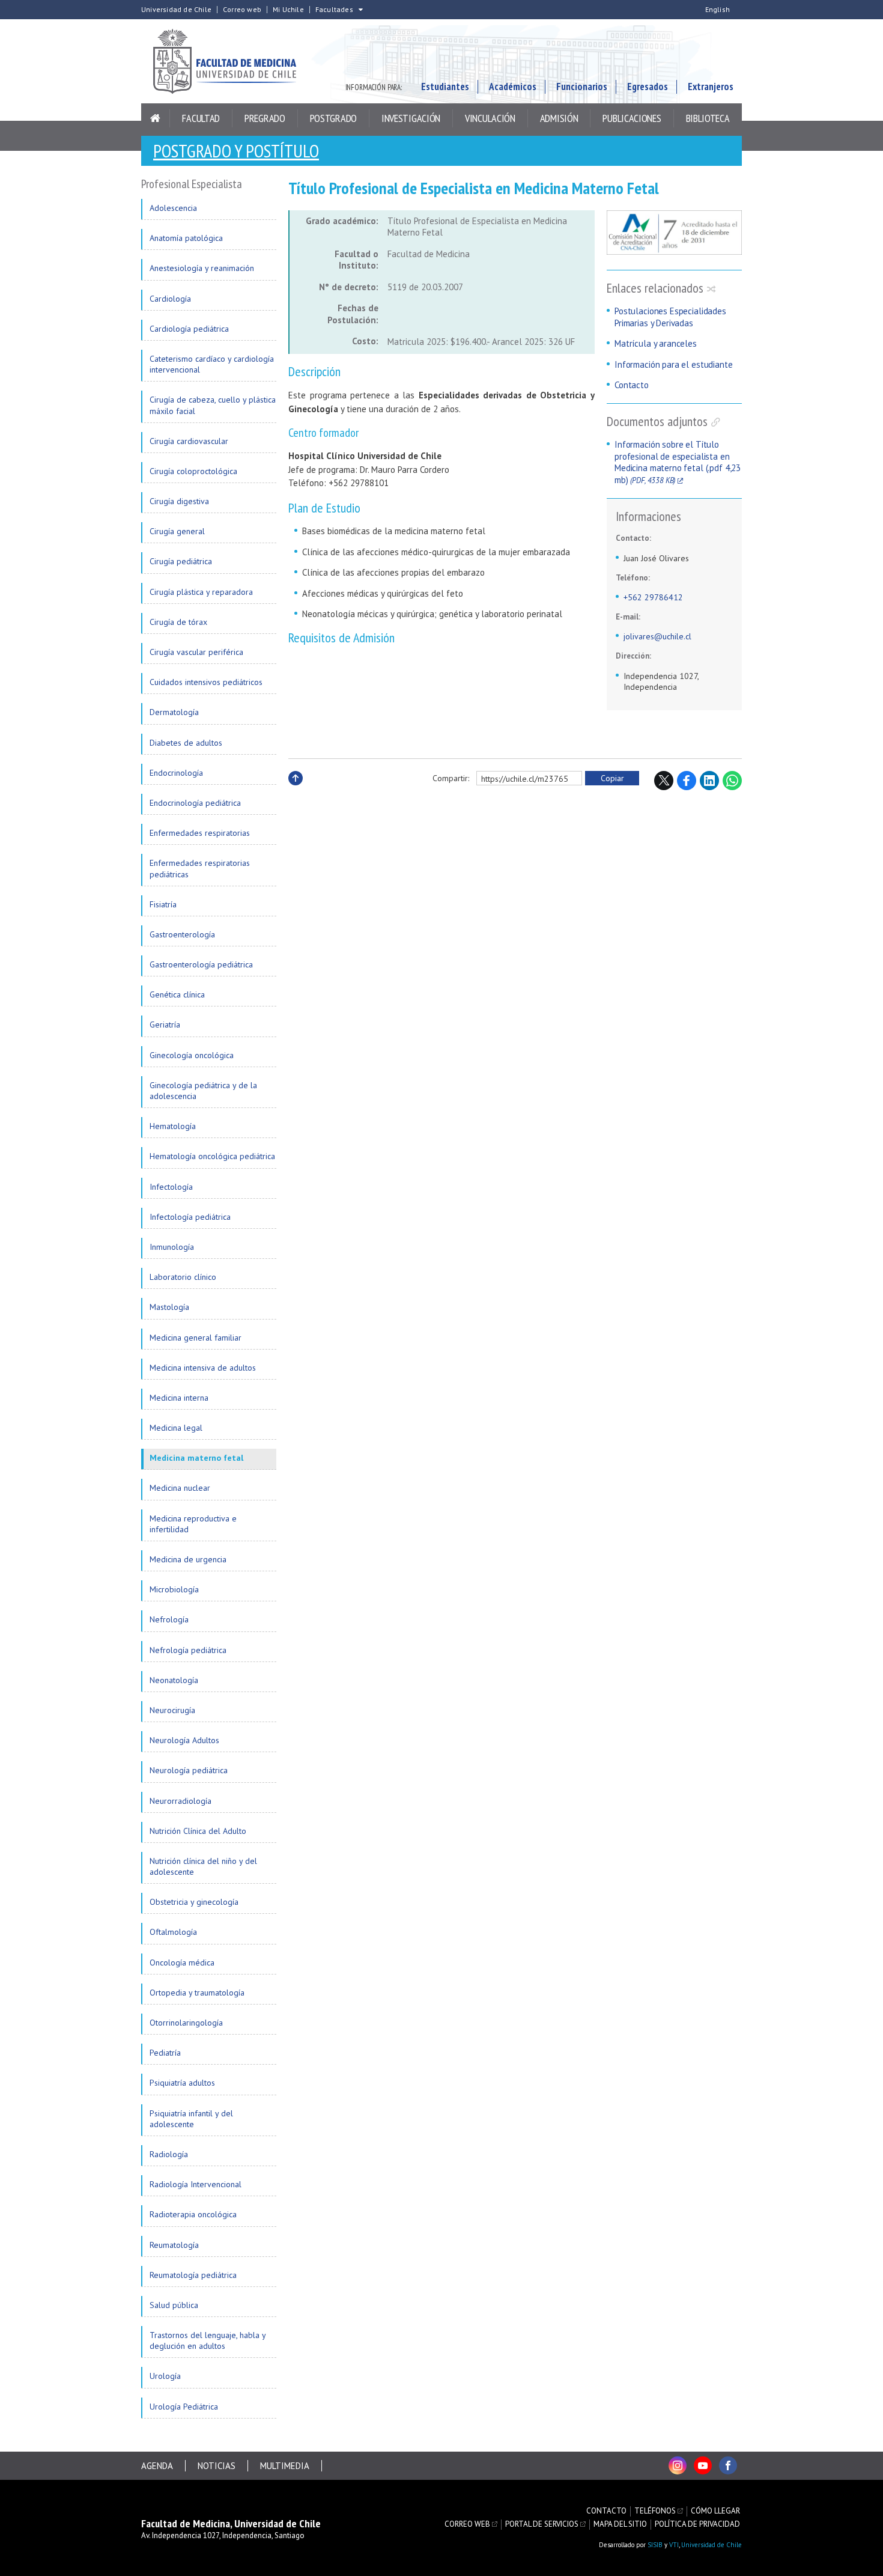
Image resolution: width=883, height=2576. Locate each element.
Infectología (171, 1187)
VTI (674, 2545)
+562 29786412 (653, 597)
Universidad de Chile (176, 10)
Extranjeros (711, 87)
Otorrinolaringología (186, 2023)
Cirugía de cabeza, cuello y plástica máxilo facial (213, 405)
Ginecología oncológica (192, 1055)
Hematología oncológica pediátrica (212, 1156)
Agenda (157, 2466)
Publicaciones (632, 118)
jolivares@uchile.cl (657, 636)
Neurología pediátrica (189, 1770)
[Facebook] (728, 2465)
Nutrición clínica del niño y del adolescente (203, 1866)
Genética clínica (177, 994)
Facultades (334, 10)
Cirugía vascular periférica (196, 652)
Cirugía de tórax (178, 622)
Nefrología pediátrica (188, 1650)
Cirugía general (177, 531)
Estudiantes (445, 87)
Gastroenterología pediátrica (201, 964)
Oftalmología (173, 1932)
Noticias (217, 2466)
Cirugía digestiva (179, 501)
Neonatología (174, 1680)
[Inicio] (156, 118)
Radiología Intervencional (196, 2184)
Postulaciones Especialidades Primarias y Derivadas (670, 317)
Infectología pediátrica (190, 1217)
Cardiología (170, 299)
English (718, 10)
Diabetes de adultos (186, 743)
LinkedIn (709, 781)
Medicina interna (179, 1398)
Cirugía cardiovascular (189, 441)
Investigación (411, 118)
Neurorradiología (181, 1801)
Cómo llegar (715, 2511)
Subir (296, 791)
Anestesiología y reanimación (202, 268)
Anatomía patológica (186, 238)
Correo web (242, 10)
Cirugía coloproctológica (193, 471)
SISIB (655, 2545)
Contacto (632, 385)
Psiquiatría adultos (182, 2083)
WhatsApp (732, 781)
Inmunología (172, 1247)
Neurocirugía (172, 1710)
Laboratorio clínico (183, 1277)
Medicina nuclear (180, 1488)
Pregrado (265, 118)
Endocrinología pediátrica (195, 803)
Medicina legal (176, 1428)
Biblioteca (708, 118)
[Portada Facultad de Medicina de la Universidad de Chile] (231, 61)
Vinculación (490, 118)
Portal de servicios (542, 2524)
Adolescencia (173, 208)
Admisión (559, 118)
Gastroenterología (182, 934)
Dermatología (174, 712)
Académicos (513, 87)
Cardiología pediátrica (189, 329)
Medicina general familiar (196, 1338)
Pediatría (165, 2053)
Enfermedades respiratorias (200, 833)
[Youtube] (703, 2465)
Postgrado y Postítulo (236, 151)
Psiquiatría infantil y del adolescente (191, 2119)
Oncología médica (182, 1962)
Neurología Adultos (184, 1740)
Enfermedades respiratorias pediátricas (200, 868)
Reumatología (174, 2245)
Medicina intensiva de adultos (203, 1368)
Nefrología (169, 1619)
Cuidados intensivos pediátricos (206, 682)
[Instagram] (678, 2465)
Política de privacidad (697, 2524)
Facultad (201, 118)
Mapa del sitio (620, 2524)
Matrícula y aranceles (656, 343)
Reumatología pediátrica (193, 2275)
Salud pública (174, 2305)
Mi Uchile (288, 10)
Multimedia (285, 2466)
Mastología (169, 1307)
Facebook (687, 781)
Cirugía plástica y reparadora (201, 592)
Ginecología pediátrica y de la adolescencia (203, 1091)
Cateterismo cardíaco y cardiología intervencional (212, 364)
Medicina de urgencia (188, 1559)
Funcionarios (582, 87)
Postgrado (333, 118)
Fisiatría (163, 904)
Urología (165, 2376)
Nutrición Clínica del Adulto (198, 1831)
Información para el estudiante (674, 364)
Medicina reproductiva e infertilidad (193, 1524)
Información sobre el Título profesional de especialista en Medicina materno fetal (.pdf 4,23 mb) (678, 462)
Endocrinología (176, 773)
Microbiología (174, 1589)
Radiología (169, 2154)
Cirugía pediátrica (181, 561)
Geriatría (165, 1025)
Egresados (648, 87)
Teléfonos (655, 2511)
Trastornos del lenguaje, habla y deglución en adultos (208, 2340)
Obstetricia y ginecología (194, 1902)
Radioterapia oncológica (193, 2214)
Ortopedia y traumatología (197, 1993)
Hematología (173, 1126)
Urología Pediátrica (184, 2407)
